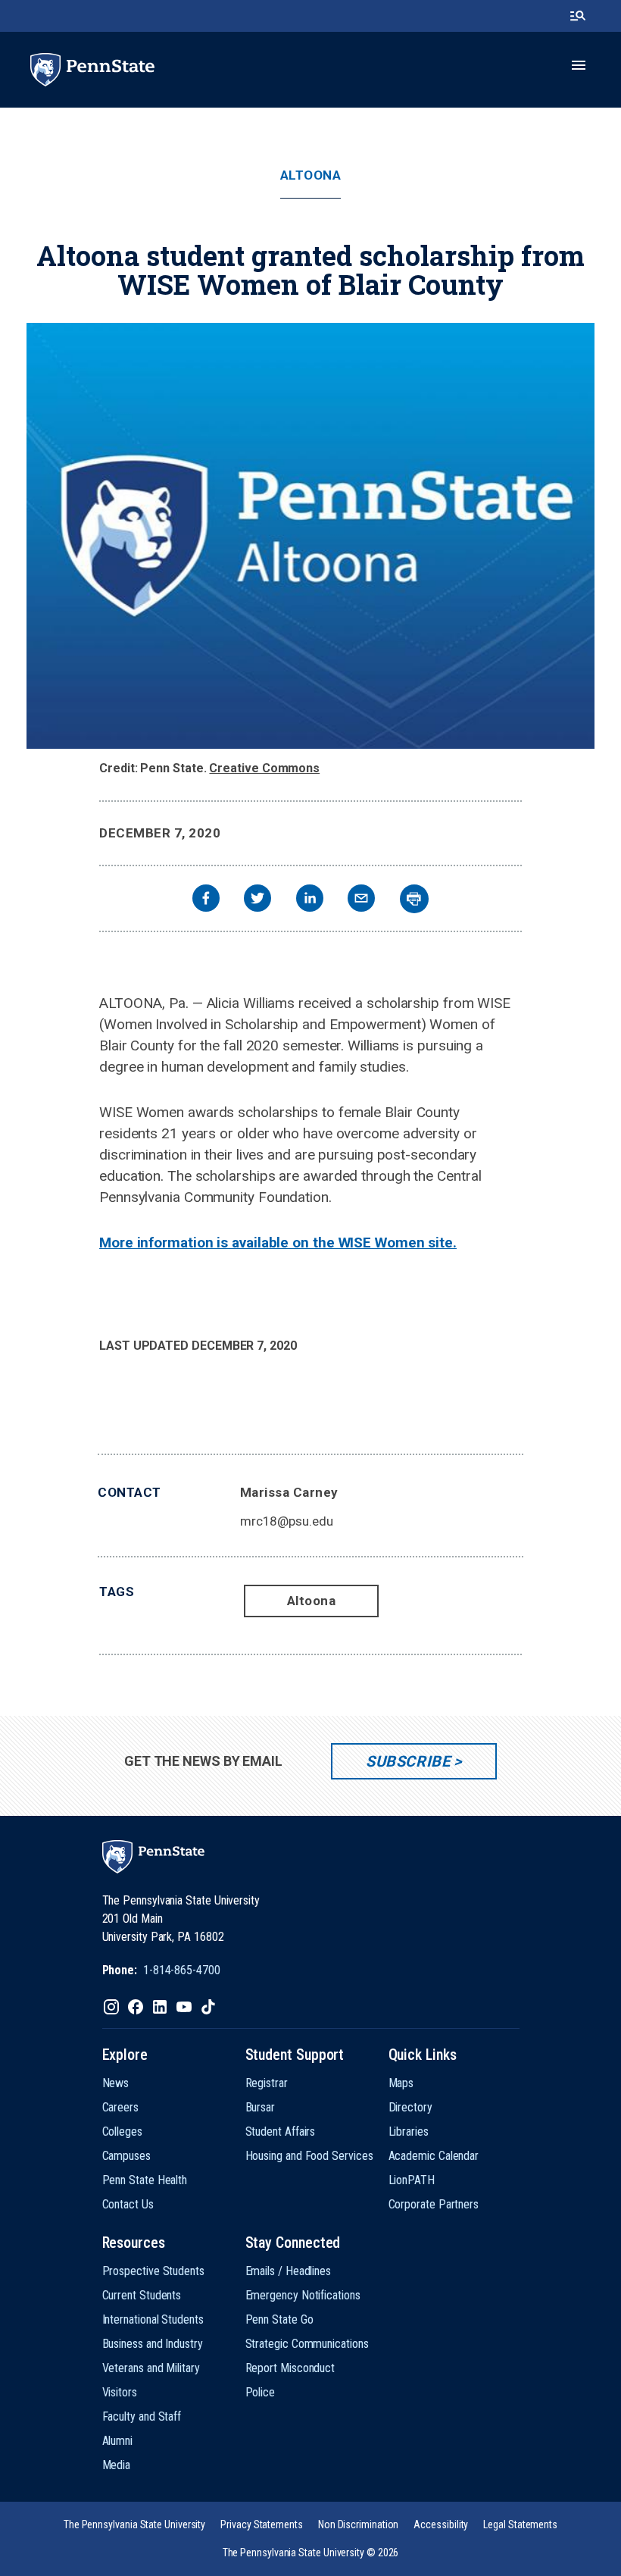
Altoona (311, 175)
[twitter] (257, 900)
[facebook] (206, 900)
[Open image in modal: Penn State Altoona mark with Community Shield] (310, 536)
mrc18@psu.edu (287, 1521)
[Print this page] (414, 899)
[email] (361, 900)
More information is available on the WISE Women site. (278, 1243)
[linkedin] (310, 900)
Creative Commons (264, 768)
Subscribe (408, 1761)
